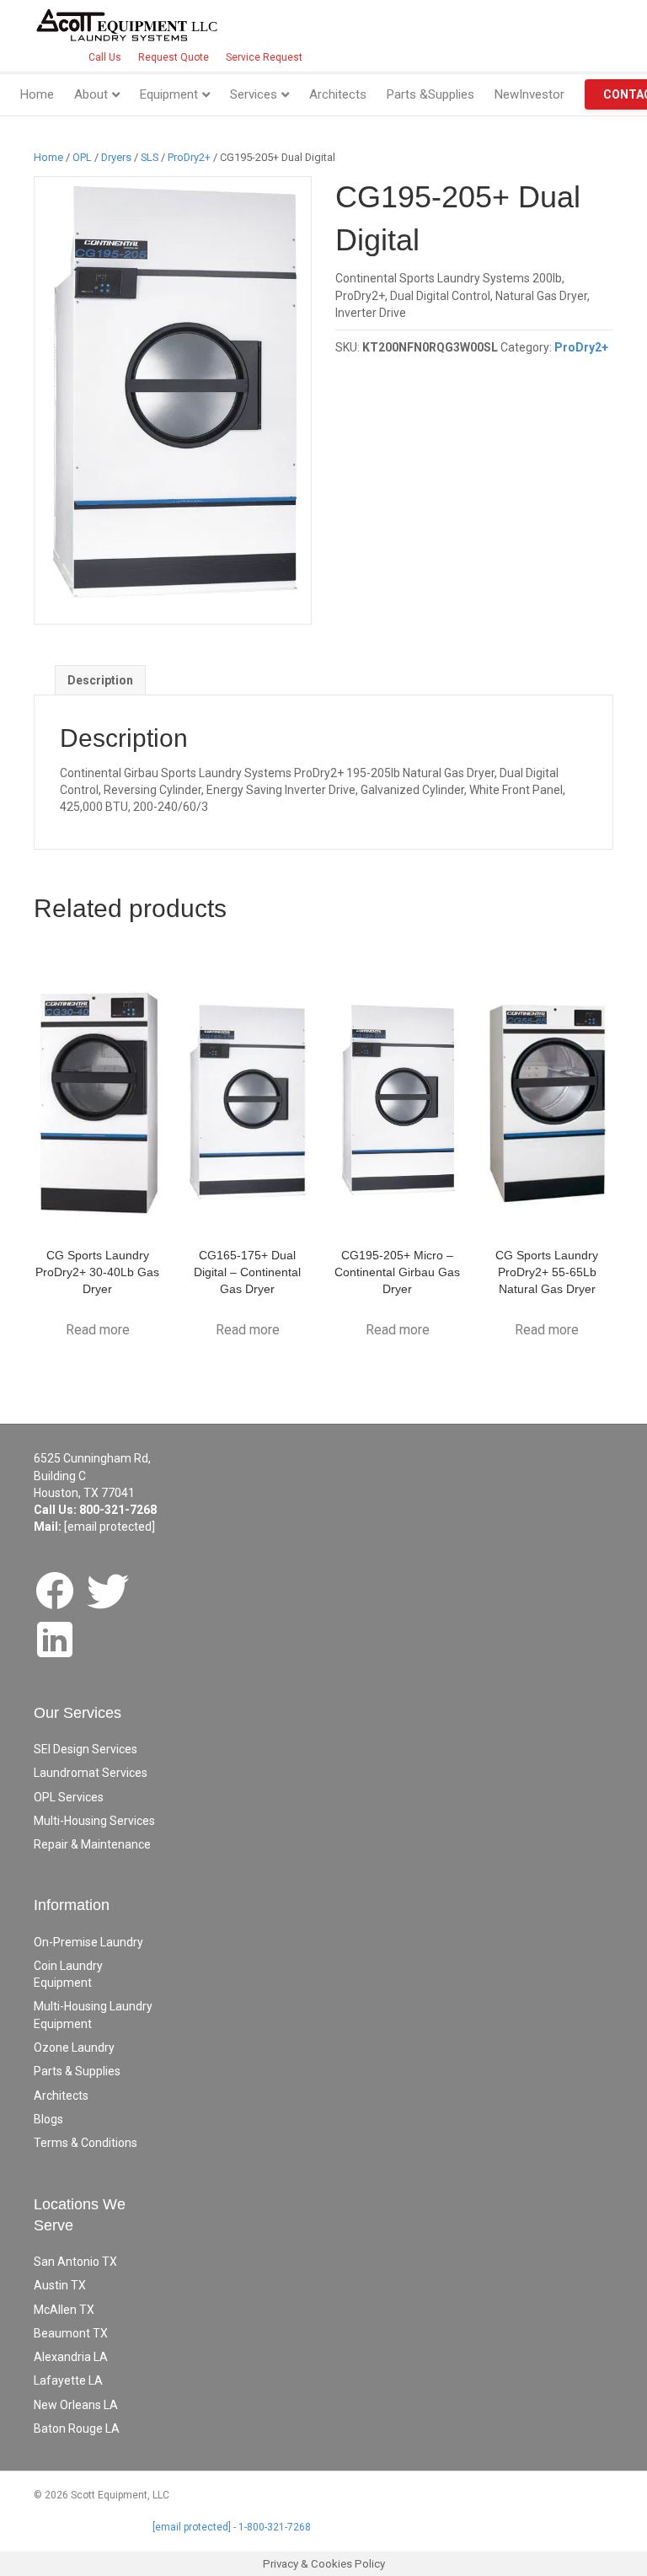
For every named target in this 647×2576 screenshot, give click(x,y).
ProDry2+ (189, 157)
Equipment (169, 94)
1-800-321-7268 (275, 2527)
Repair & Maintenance (92, 1844)
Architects (338, 94)
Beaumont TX (71, 2333)
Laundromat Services (91, 1773)
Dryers (116, 157)
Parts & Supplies (77, 2071)
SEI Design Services (86, 1749)
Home (37, 94)
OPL (82, 157)
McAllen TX (64, 2310)
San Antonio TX (75, 2262)
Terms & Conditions (86, 2143)
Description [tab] (100, 680)
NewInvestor (529, 94)
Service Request (264, 57)
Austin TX (60, 2285)
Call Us (105, 57)
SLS (150, 157)
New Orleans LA (76, 2405)
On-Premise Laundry (88, 1942)
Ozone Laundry (74, 2047)
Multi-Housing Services (94, 1821)
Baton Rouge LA (77, 2428)
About (91, 94)
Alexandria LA (71, 2357)
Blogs (48, 2119)
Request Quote (174, 57)
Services (254, 94)
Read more (98, 1330)
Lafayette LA (68, 2380)
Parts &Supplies (430, 94)
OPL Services (69, 1797)
